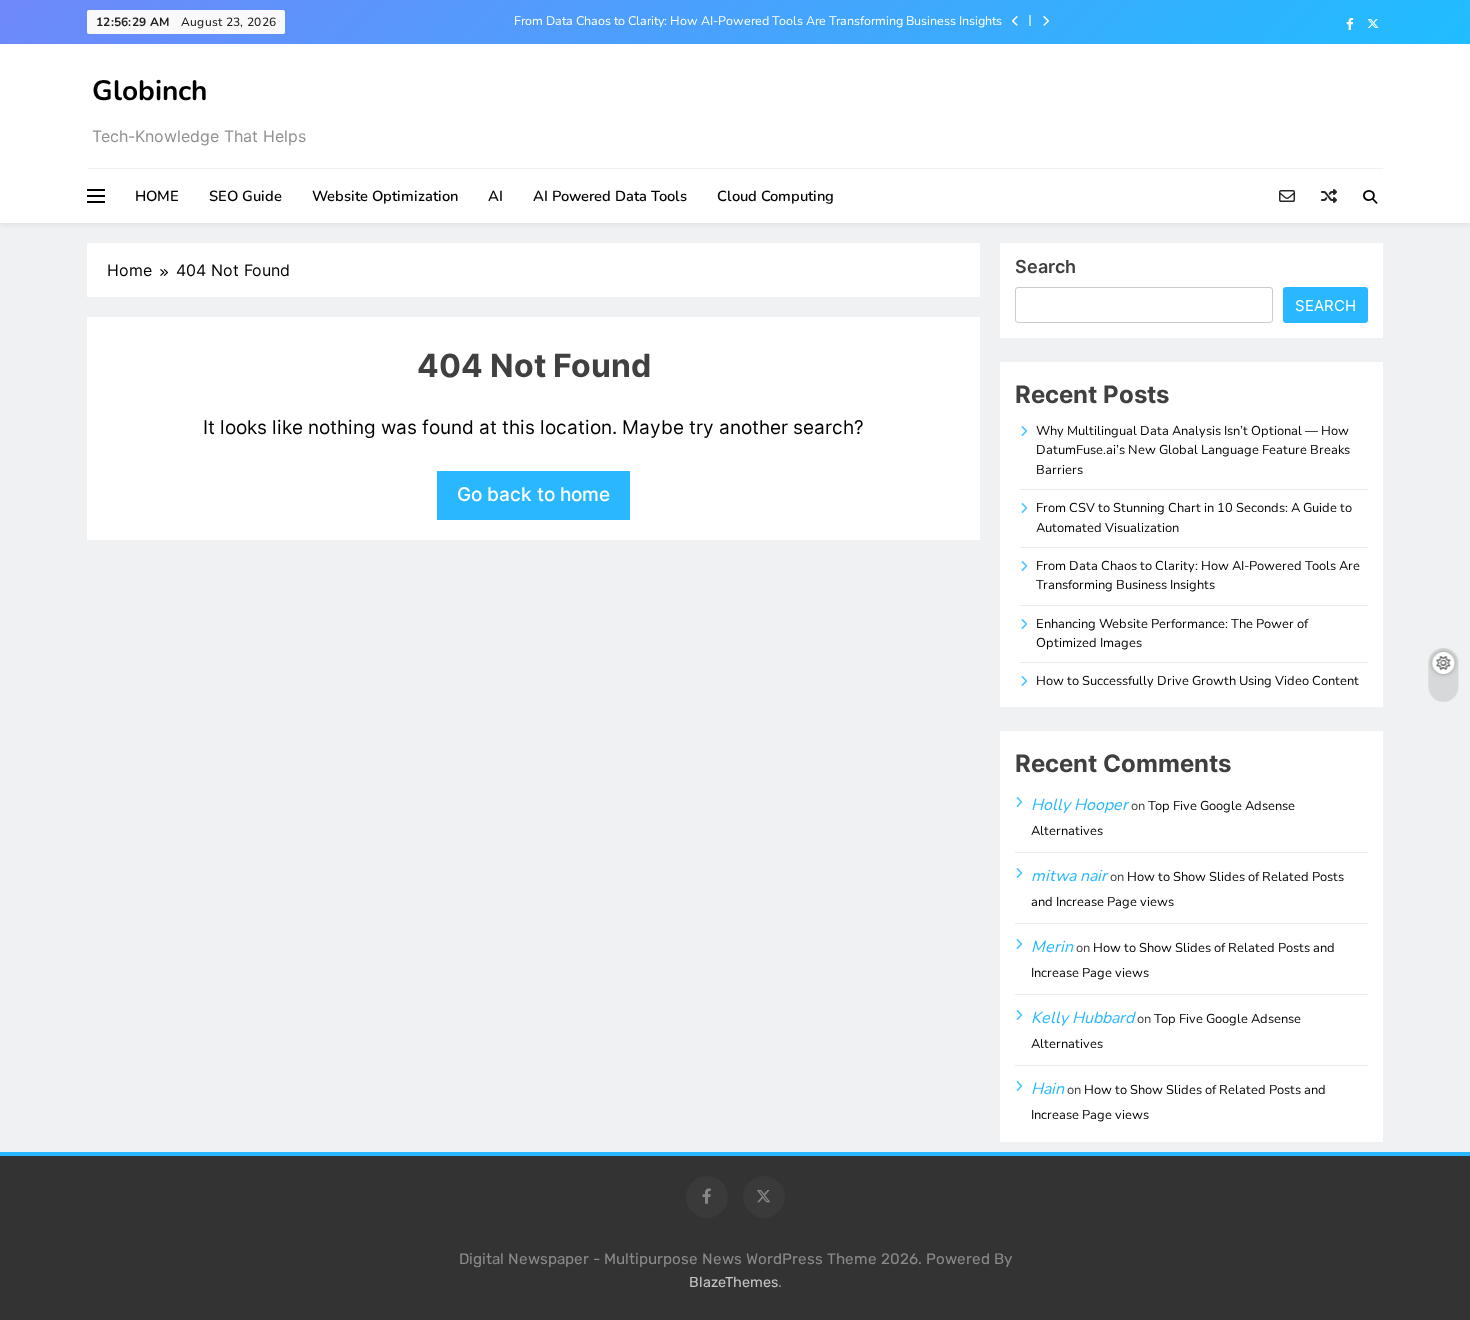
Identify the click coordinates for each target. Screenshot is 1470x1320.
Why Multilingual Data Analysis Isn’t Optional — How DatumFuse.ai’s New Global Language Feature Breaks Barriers (1193, 450)
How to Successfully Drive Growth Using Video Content (1197, 681)
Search (1045, 266)
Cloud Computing (775, 196)
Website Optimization (385, 196)
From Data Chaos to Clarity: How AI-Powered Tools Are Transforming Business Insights (758, 21)
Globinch (149, 91)
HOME (157, 196)
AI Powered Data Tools (610, 196)
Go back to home (533, 494)
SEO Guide (245, 196)
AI (495, 196)
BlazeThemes (733, 1282)
